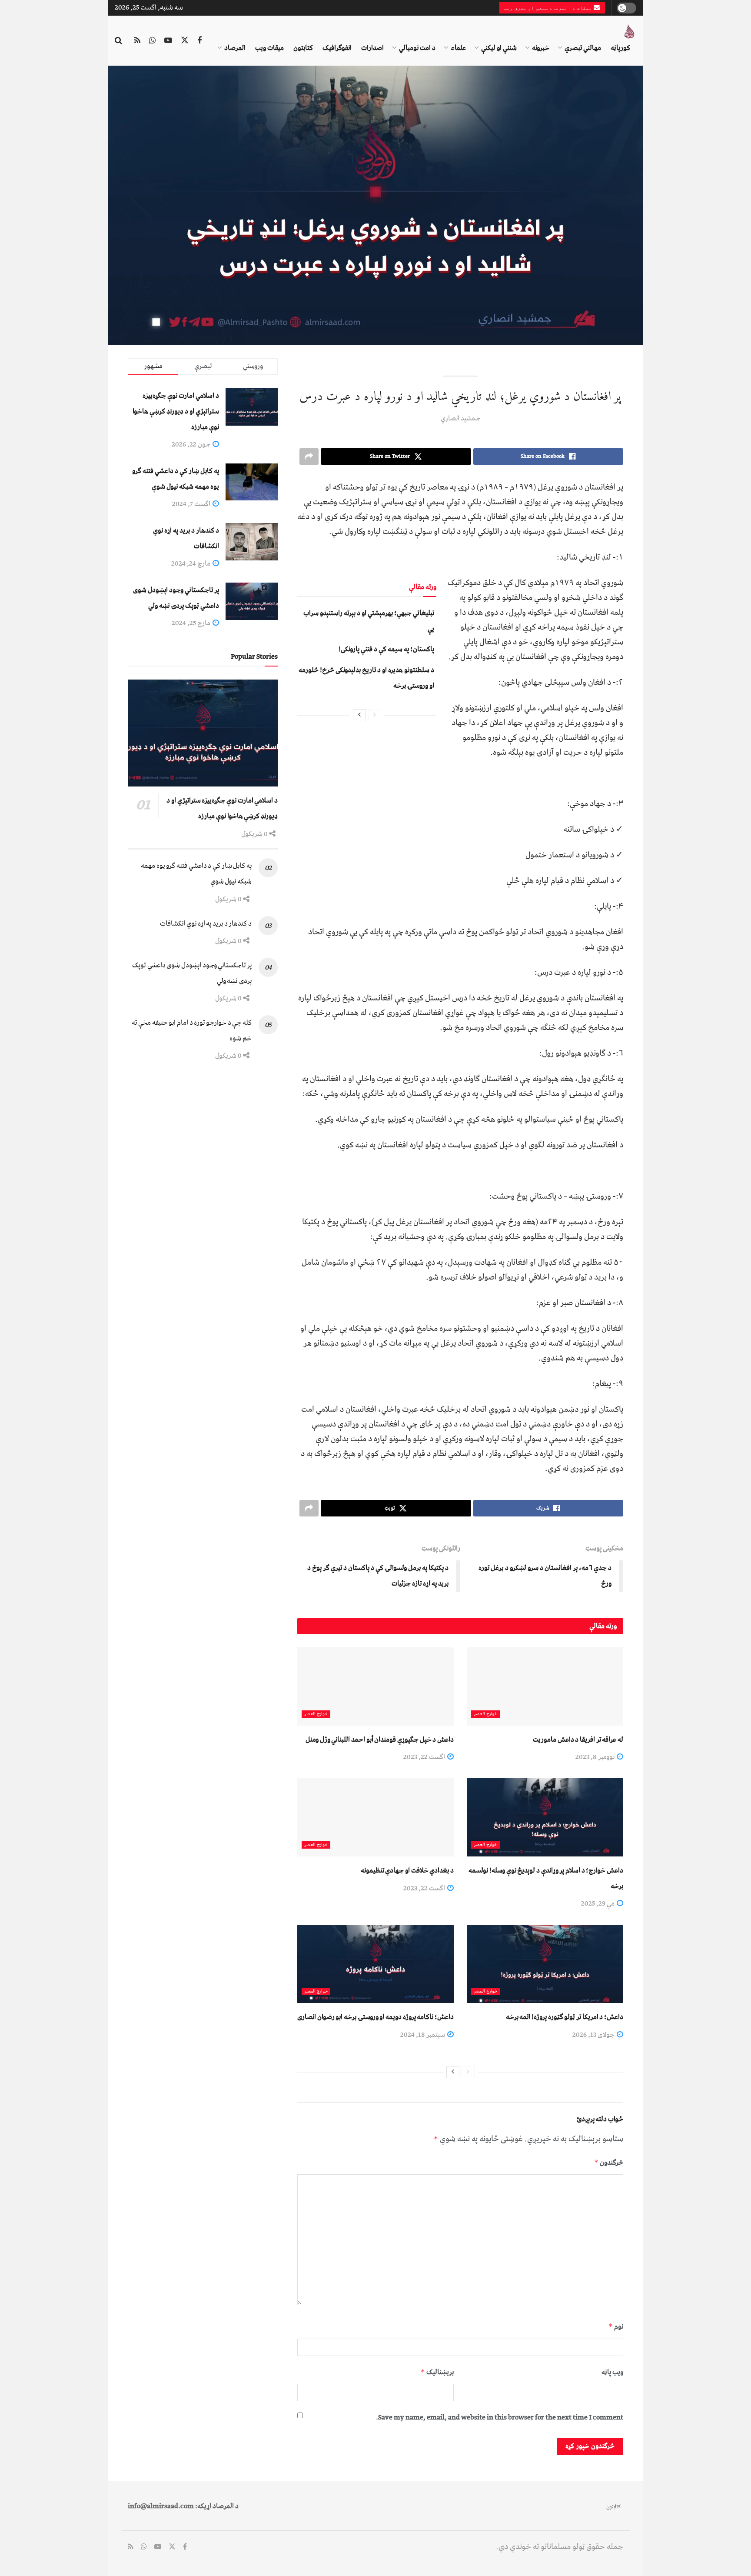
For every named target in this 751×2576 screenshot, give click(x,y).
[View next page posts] (359, 715)
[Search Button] (118, 41)
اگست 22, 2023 (425, 1757)
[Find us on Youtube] (168, 41)
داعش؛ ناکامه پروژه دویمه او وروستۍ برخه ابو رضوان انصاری (375, 2017)
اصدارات (372, 48)
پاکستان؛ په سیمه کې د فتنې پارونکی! (386, 649)
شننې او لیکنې (499, 48)
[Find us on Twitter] (185, 41)
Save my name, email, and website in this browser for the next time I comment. (500, 2417)
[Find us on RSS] (137, 41)
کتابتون (303, 48)
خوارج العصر (485, 1714)
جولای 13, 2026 (594, 2035)
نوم (616, 2326)
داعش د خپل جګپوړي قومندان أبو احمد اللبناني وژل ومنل (380, 1740)
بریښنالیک (437, 2372)
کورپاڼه (620, 48)
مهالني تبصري (583, 48)
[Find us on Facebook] (199, 41)
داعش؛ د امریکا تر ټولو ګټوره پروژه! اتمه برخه (565, 2017)
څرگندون (609, 2163)
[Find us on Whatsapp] (152, 41)
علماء (458, 48)
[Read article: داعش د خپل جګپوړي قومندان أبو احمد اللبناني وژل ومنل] (375, 1686)
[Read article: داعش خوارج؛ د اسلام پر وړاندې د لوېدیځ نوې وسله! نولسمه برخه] (545, 1817)
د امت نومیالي (417, 48)
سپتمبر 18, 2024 (423, 2035)
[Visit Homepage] (629, 32)
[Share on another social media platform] (309, 457)
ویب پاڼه (612, 2372)
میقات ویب (269, 48)
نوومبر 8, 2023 (596, 1757)
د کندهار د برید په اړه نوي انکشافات (206, 923)
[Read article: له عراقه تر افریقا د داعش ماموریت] (545, 1686)
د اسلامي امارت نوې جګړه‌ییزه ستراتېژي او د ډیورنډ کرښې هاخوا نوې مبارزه (176, 411)
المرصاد (235, 48)
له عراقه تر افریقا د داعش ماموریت (578, 1740)
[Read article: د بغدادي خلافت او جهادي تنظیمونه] (375, 1817)
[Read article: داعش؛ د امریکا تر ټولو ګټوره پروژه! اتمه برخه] (545, 1964)
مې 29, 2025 (598, 1903)
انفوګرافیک (337, 48)
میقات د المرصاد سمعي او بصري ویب (549, 8)
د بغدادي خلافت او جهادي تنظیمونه (407, 1870)
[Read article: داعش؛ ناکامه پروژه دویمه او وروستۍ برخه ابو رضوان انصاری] (375, 1964)
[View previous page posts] (375, 715)
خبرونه (541, 48)
